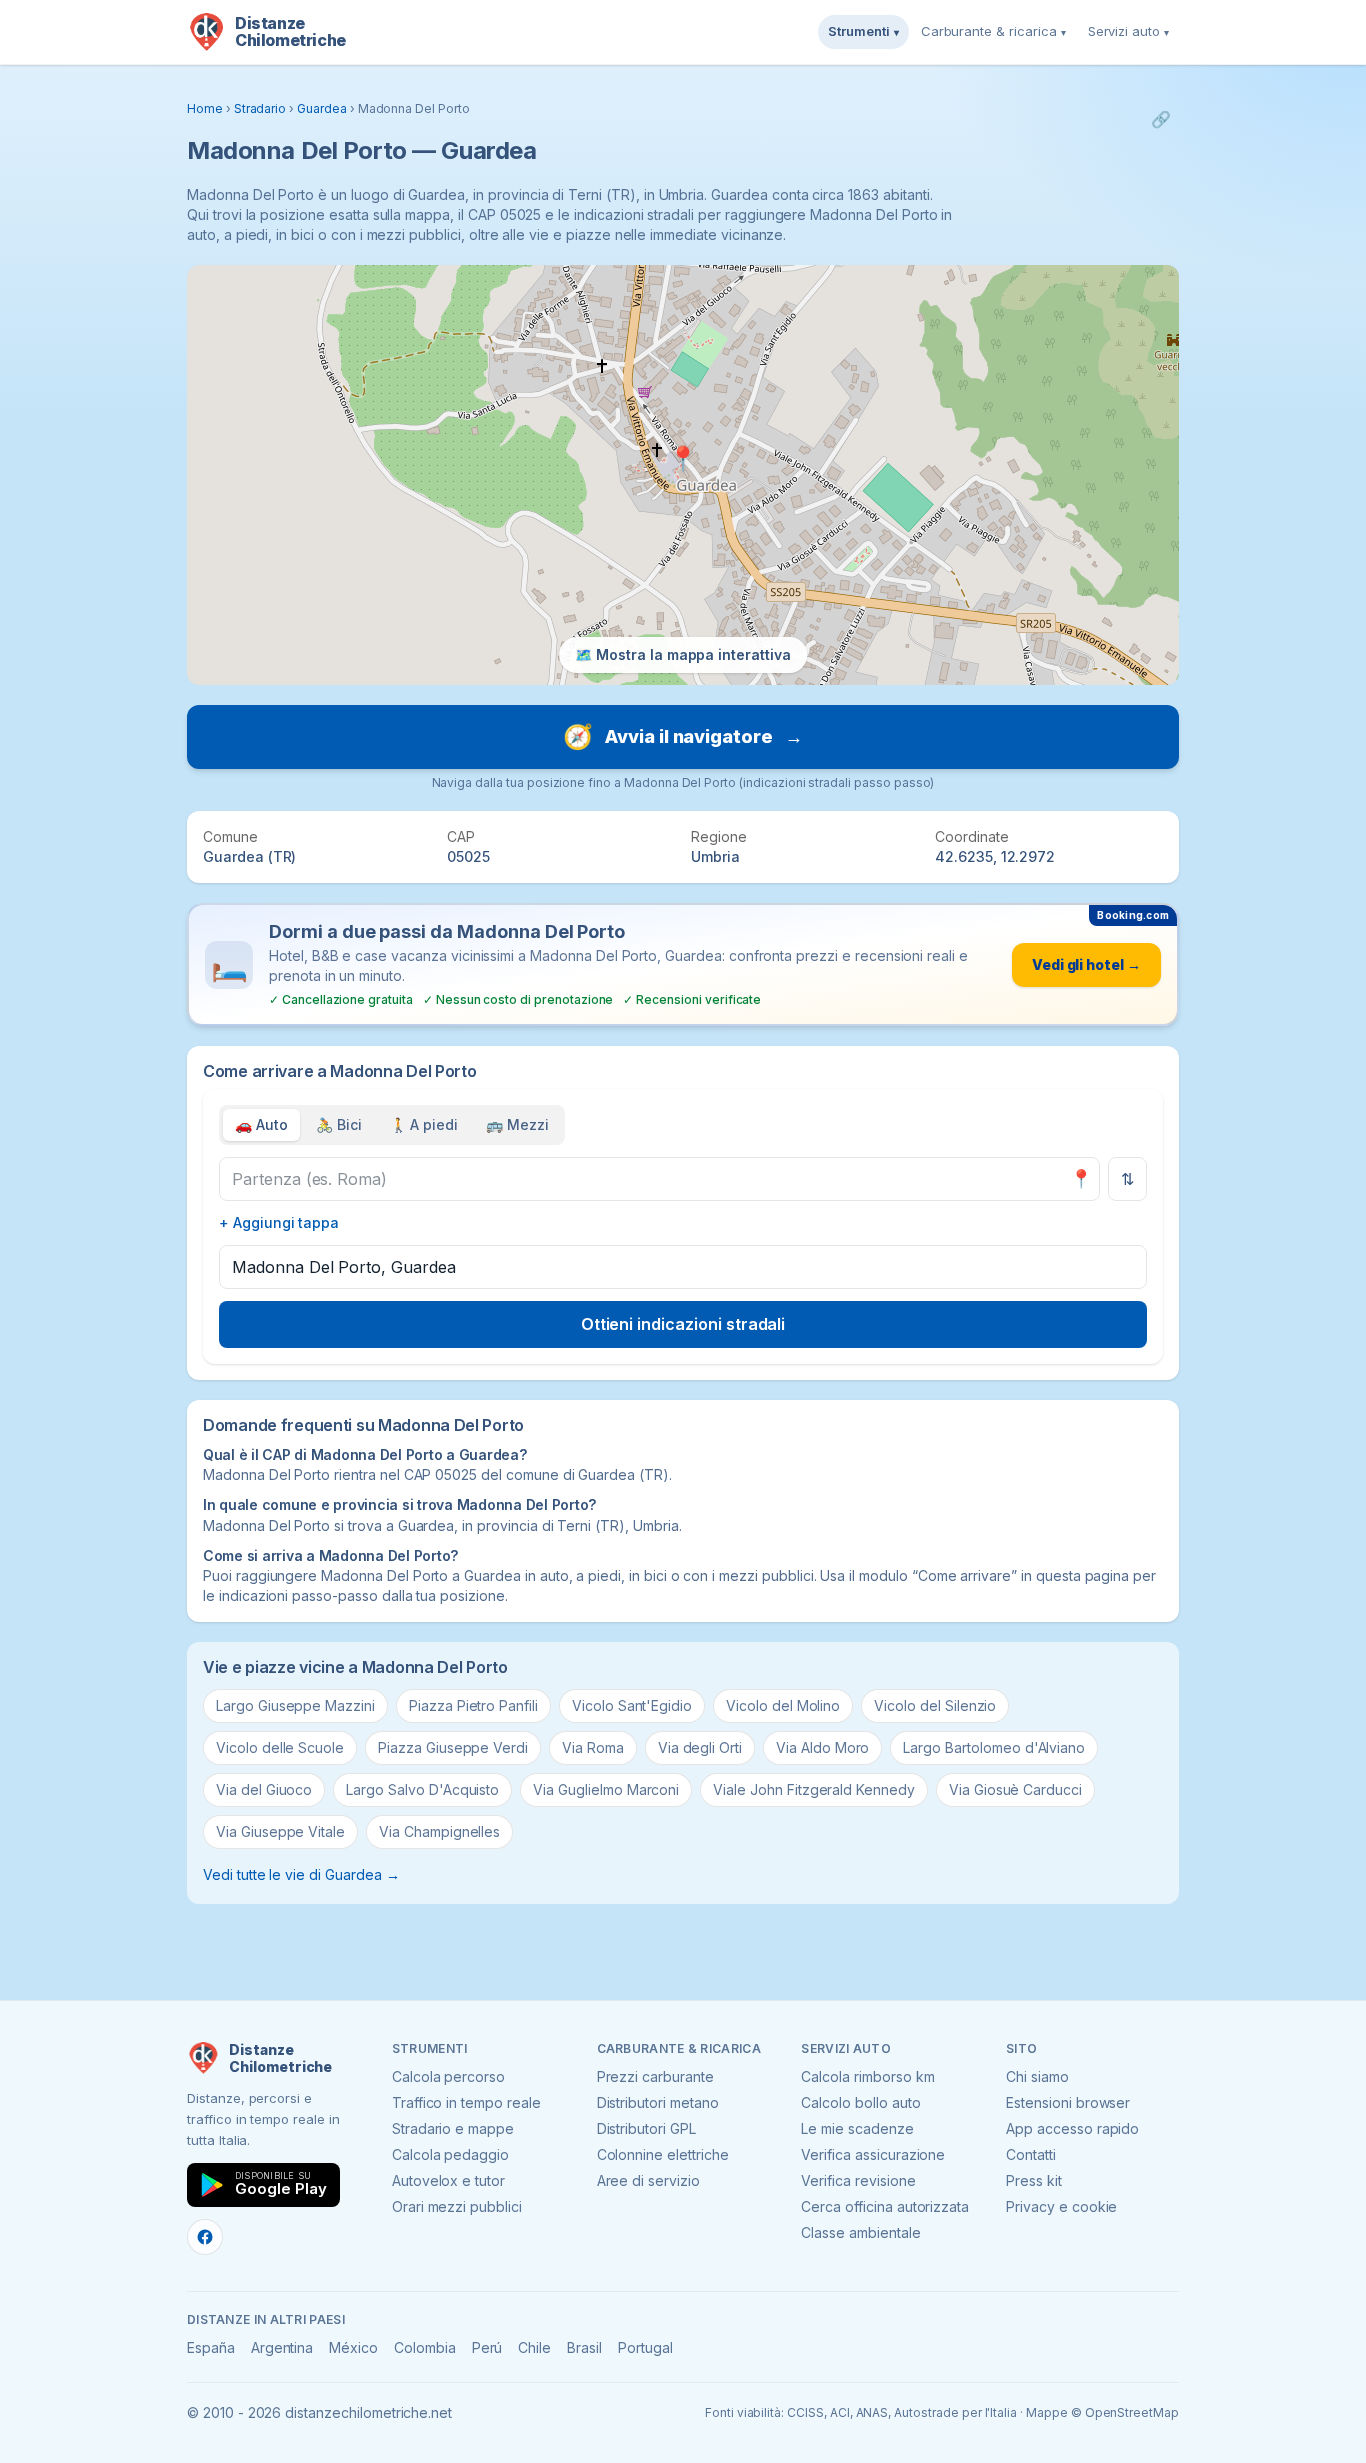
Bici (339, 1124)
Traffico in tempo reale (466, 2102)
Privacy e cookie (1061, 2206)
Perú (487, 2347)
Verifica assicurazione (873, 2154)
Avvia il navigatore (683, 736)
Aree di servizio (648, 2180)
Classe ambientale (860, 2232)
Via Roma (593, 1747)
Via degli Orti (700, 1747)
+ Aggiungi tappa (279, 1222)
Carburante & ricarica (993, 31)
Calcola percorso (448, 2076)
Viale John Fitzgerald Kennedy (814, 1789)
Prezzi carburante (655, 2076)
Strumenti (863, 31)
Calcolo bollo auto (860, 2102)
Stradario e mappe (453, 2128)
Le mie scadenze (857, 2128)
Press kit (1034, 2180)
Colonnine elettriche (663, 2154)
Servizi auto (1128, 31)
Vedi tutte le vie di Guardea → (301, 1874)
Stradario (260, 108)
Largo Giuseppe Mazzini (295, 1705)
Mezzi (517, 1124)
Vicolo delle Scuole (280, 1747)
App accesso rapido (1072, 2128)
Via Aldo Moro (822, 1747)
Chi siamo (1037, 2076)
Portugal (645, 2347)
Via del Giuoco (264, 1789)
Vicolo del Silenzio (935, 1705)
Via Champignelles (439, 1831)
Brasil (584, 2347)
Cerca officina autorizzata (885, 2206)
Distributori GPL (646, 2128)
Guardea (322, 108)
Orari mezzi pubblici (457, 2206)
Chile (534, 2347)
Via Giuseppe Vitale (280, 1831)
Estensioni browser (1068, 2102)
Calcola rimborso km (867, 2076)
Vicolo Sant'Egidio (632, 1705)
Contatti (1031, 2154)
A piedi (424, 1124)
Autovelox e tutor (448, 2180)
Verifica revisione (858, 2180)
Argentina (282, 2347)
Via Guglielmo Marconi (606, 1789)
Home (205, 108)
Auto (261, 1124)
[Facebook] (205, 2237)
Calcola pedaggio (450, 2154)
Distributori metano (658, 2102)
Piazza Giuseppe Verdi (453, 1747)
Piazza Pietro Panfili (473, 1705)
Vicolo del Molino (783, 1705)
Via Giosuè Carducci (1015, 1789)
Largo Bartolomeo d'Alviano (994, 1747)
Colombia (425, 2347)
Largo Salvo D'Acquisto (422, 1789)
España (211, 2347)
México (353, 2347)
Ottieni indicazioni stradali (683, 1324)
